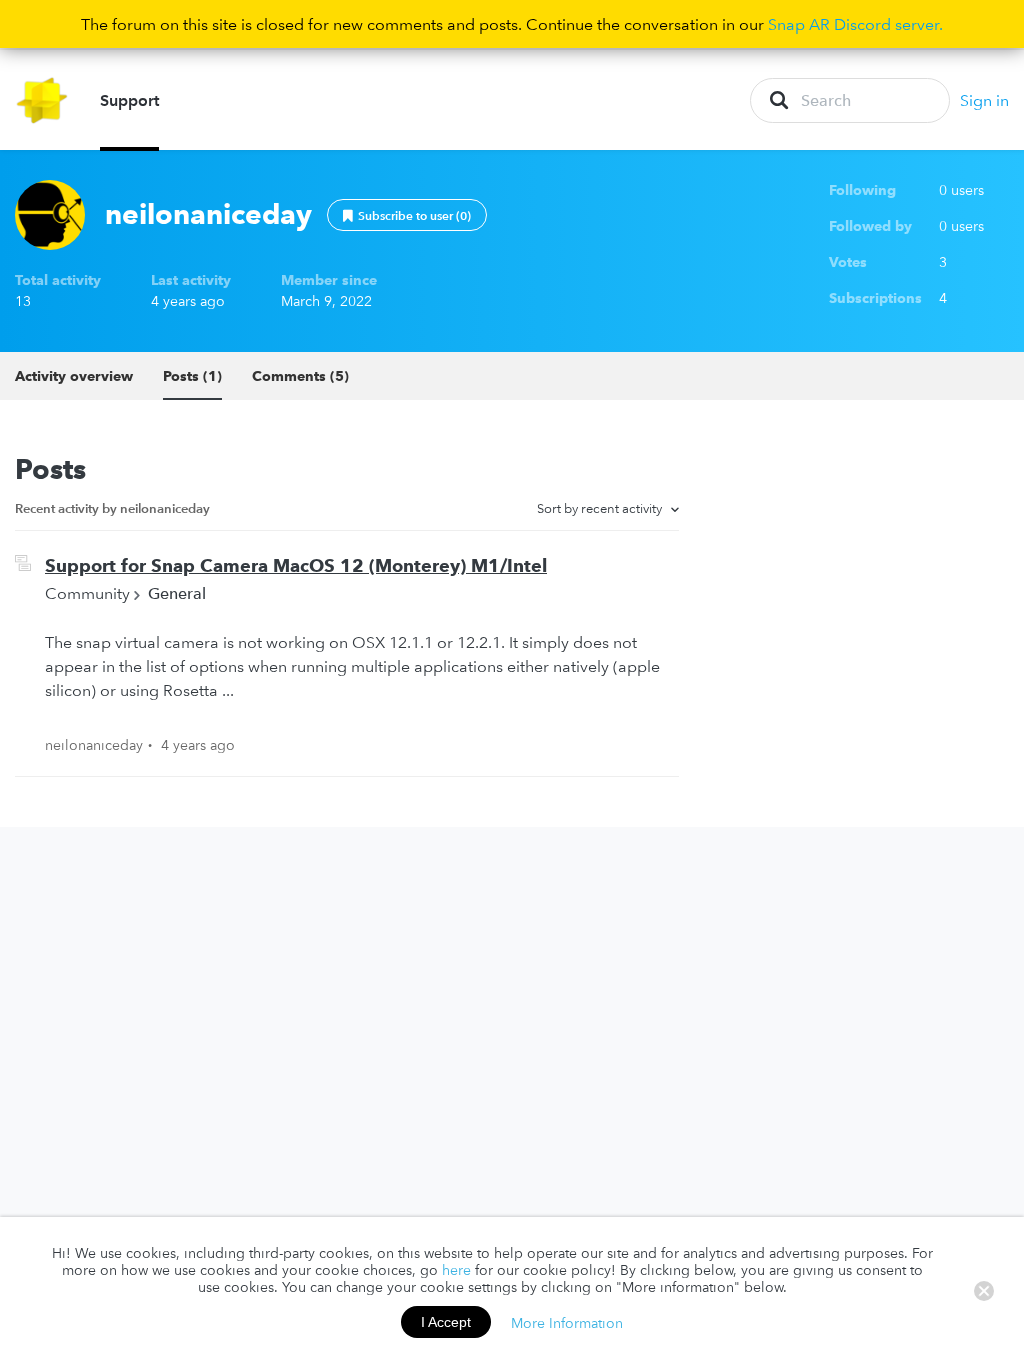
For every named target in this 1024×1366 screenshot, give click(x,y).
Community (87, 593)
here (456, 1270)
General (177, 593)
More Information (567, 1322)
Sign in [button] (984, 100)
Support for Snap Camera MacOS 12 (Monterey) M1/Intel (296, 565)
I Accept (446, 1322)
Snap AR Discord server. (855, 24)
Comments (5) (300, 376)
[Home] (42, 100)
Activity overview (74, 376)
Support (129, 100)
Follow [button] (407, 215)
